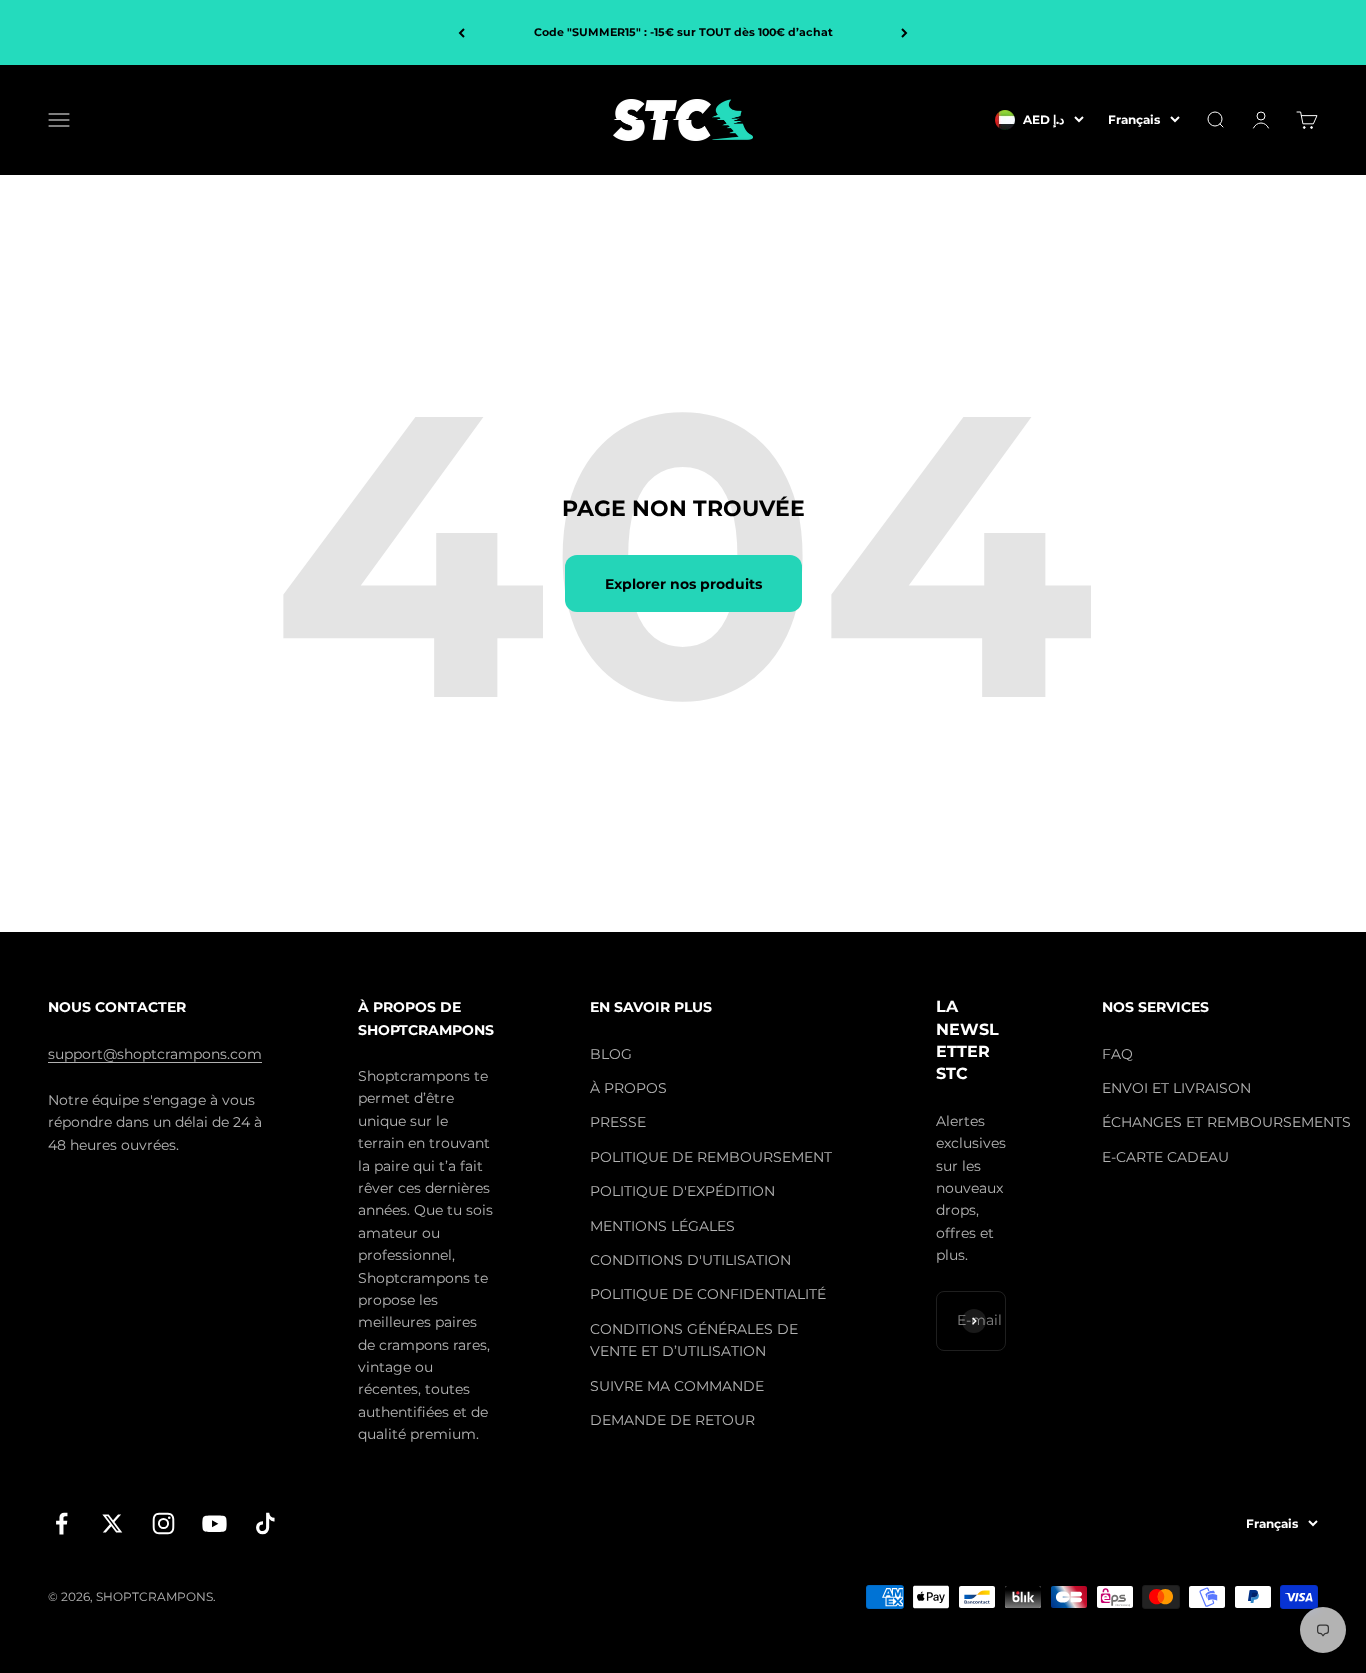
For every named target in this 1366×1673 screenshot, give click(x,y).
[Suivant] (904, 32)
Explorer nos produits (683, 584)
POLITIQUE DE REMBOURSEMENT (711, 1157)
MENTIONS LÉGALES (662, 1226)
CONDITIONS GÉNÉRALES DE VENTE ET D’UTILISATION (694, 1340)
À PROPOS (628, 1088)
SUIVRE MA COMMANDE (677, 1386)
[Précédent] (461, 32)
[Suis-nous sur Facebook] (61, 1523)
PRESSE (618, 1122)
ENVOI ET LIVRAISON (1176, 1088)
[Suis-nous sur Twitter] (112, 1523)
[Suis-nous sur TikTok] (265, 1523)
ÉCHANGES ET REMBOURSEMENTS (1226, 1122)
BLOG (611, 1054)
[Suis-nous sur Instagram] (163, 1523)
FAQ (1117, 1054)
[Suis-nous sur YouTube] (214, 1523)
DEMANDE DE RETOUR (672, 1420)
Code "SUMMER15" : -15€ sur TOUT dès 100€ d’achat (683, 32)
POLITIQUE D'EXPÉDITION (682, 1191)
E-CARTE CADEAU (1165, 1157)
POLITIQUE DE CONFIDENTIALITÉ (708, 1294)
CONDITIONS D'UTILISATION (690, 1260)
